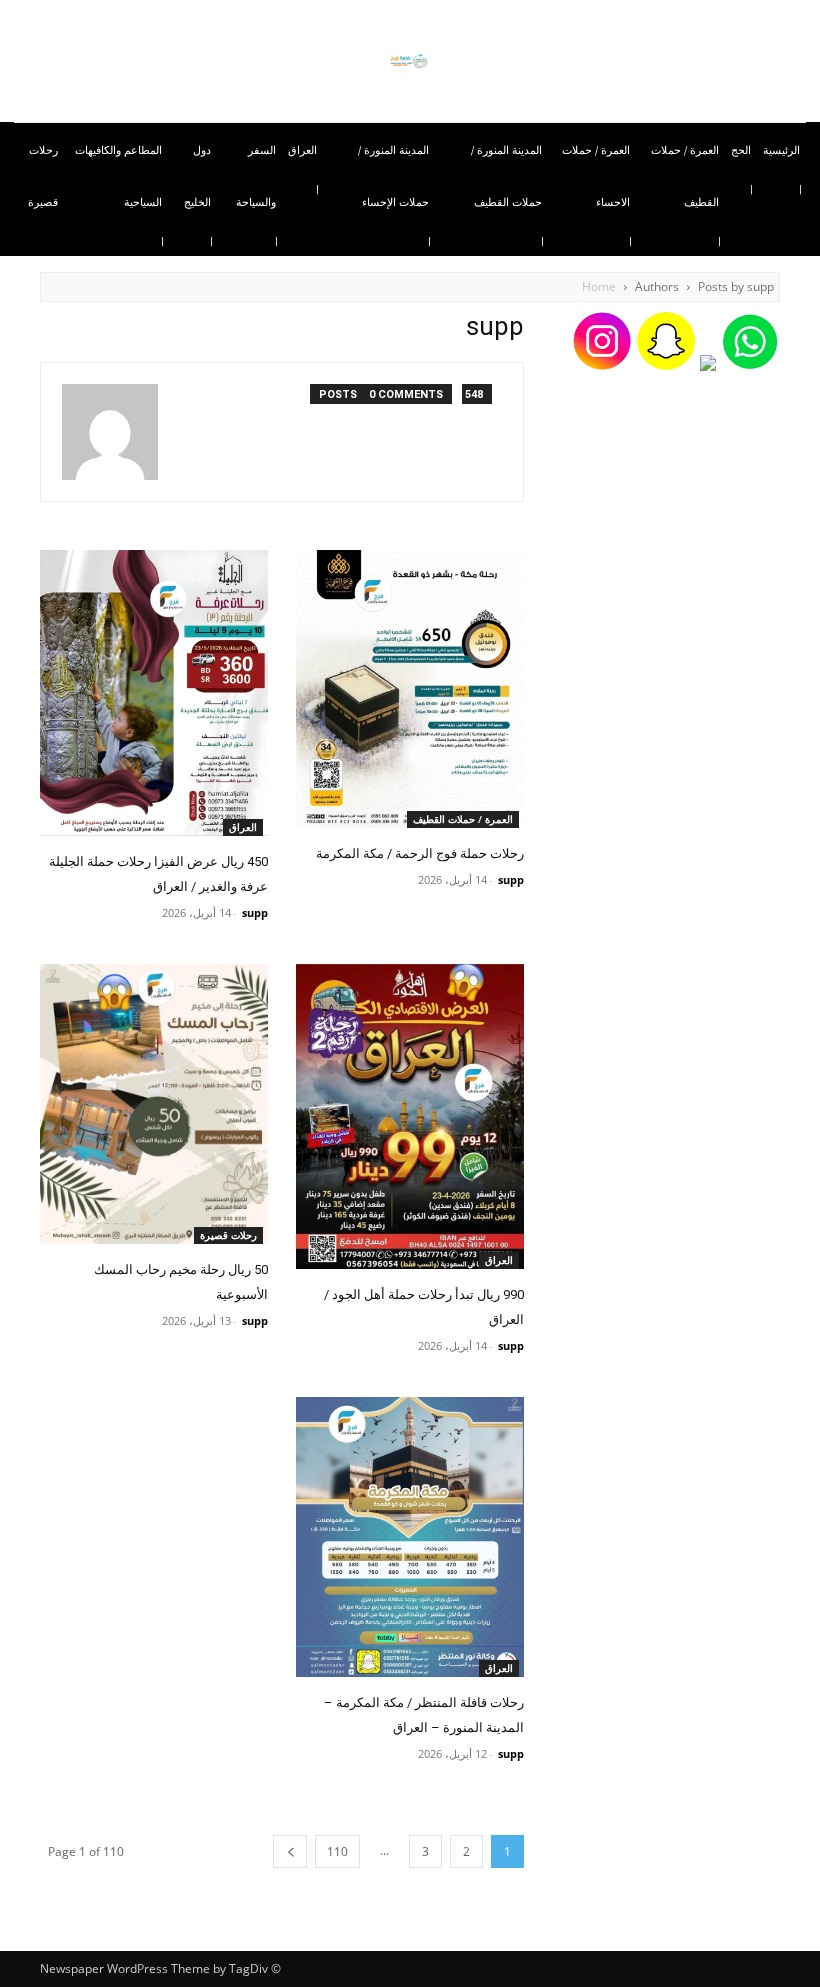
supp (511, 879)
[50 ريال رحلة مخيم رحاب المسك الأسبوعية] (154, 1104)
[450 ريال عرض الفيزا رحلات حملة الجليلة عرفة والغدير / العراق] (154, 693)
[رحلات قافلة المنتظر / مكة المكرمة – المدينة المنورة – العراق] (410, 1537)
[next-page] (290, 1851)
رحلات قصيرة (228, 1235)
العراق (243, 827)
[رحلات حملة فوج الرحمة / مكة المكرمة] (410, 689)
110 (337, 1851)
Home (599, 286)
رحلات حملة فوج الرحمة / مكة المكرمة (420, 853)
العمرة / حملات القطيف (463, 819)
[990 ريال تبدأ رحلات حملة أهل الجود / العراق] (410, 1116)
